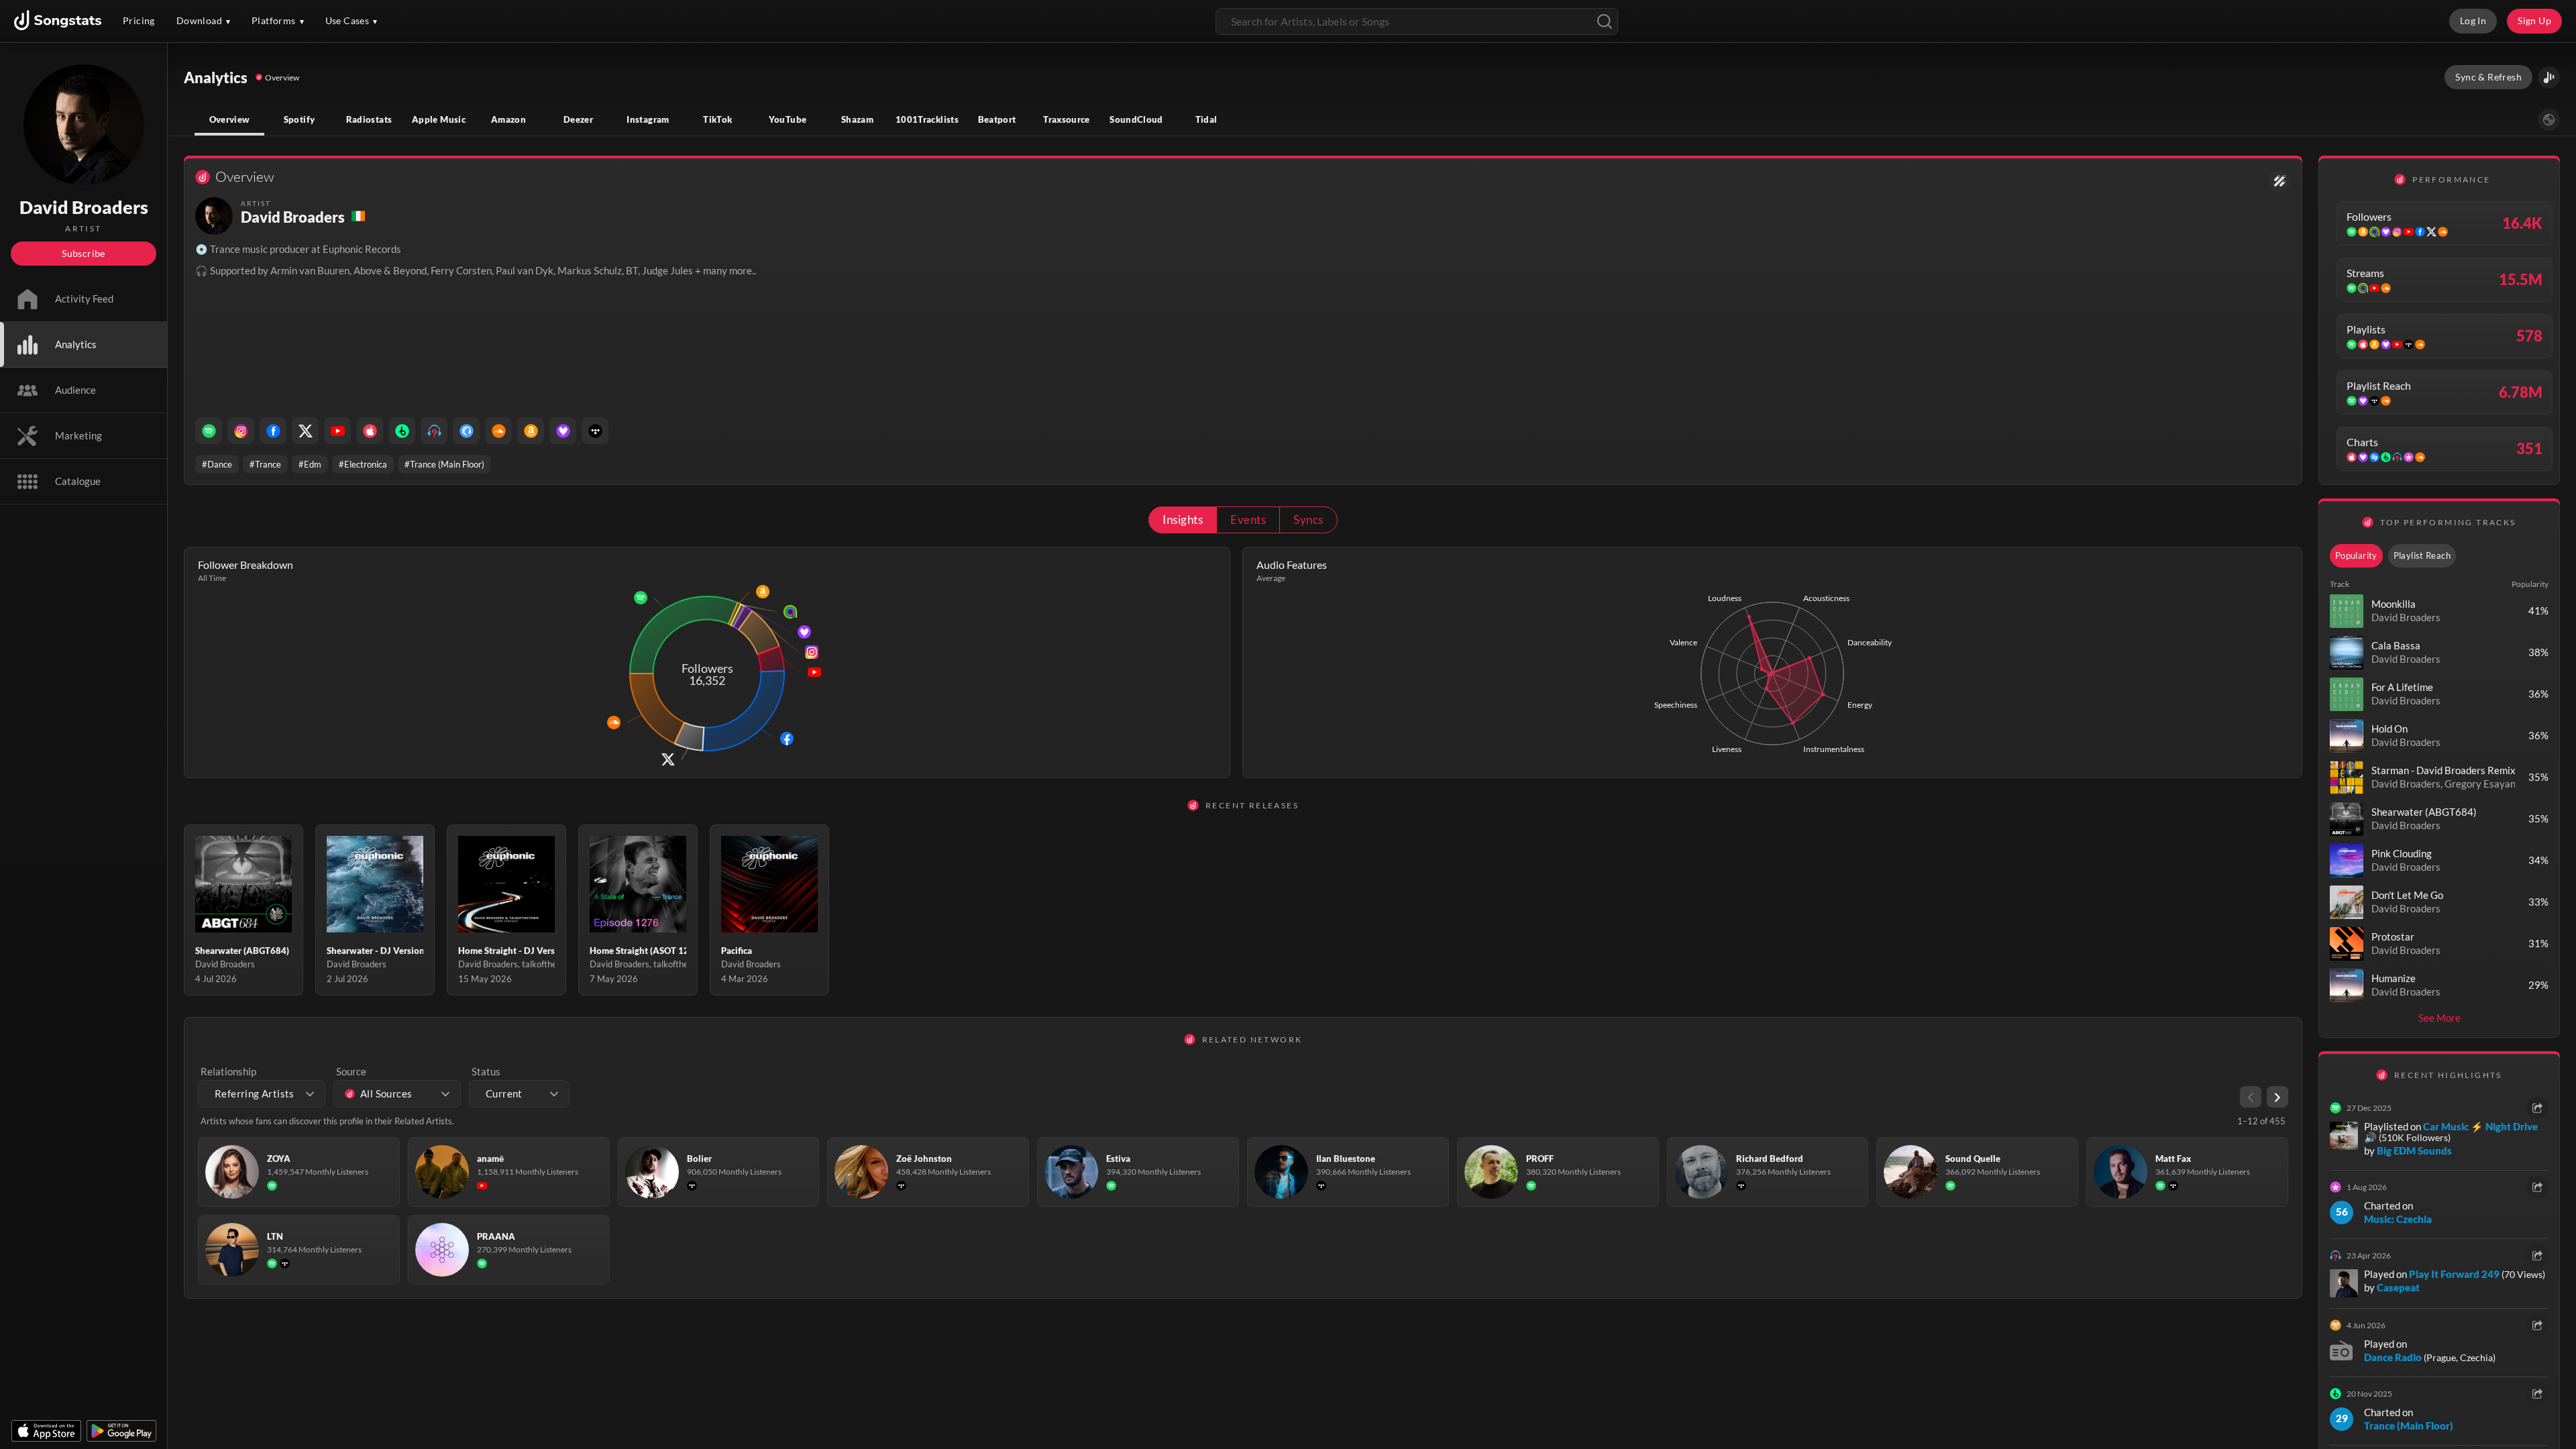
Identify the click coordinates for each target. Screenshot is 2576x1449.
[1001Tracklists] (434, 431)
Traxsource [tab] (1067, 119)
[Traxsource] (466, 431)
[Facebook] (273, 431)
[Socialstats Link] (2280, 181)
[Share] (2537, 1108)
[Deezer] (563, 431)
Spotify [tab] (300, 119)
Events (1248, 520)
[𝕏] (305, 431)
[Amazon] (531, 431)
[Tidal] (595, 431)
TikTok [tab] (717, 119)
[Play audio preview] (2347, 611)
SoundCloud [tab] (1136, 119)
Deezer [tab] (578, 119)
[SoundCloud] (498, 431)
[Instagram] (241, 431)
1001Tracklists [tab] (927, 119)
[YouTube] (337, 431)
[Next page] (2277, 1097)
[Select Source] (2549, 120)
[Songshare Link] (2549, 77)
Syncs (1308, 520)
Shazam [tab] (857, 119)
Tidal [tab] (1206, 119)
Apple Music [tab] (439, 119)
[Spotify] (209, 431)
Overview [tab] (230, 119)
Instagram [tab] (648, 119)
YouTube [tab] (788, 119)
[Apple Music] (370, 431)
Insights (1183, 520)
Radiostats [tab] (369, 119)
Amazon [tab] (508, 119)
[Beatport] (402, 431)
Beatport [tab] (997, 119)
